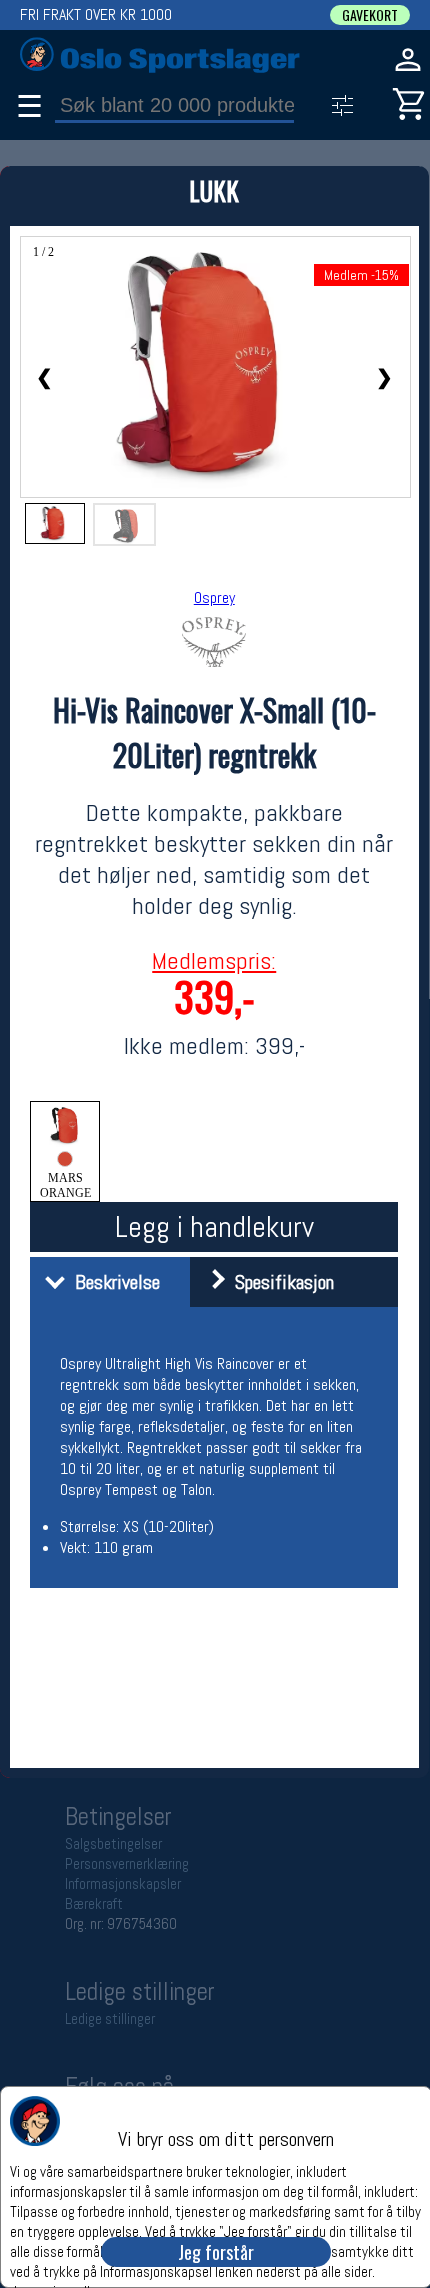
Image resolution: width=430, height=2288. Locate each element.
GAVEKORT (370, 15)
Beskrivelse (112, 1282)
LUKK (214, 190)
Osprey (214, 597)
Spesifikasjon (279, 1282)
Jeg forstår (216, 2252)
